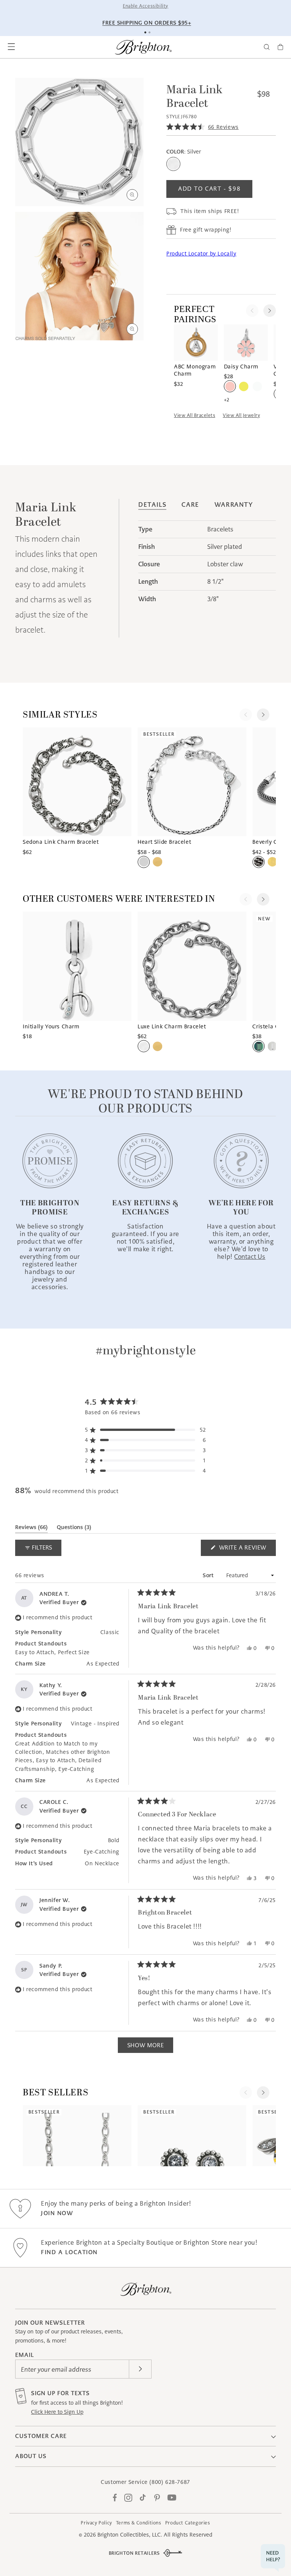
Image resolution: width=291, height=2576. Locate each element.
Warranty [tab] (234, 505)
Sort (209, 1575)
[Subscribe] (140, 2369)
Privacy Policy (96, 2523)
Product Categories (188, 2523)
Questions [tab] (74, 1529)
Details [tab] (152, 505)
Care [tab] (190, 505)
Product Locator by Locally (201, 254)
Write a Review (246, 1550)
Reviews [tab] (31, 1529)
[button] (11, 47)
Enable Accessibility (145, 6)
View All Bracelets (195, 415)
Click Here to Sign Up (57, 2412)
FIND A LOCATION (69, 2252)
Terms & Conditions (139, 2523)
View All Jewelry (241, 415)
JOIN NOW (57, 2213)
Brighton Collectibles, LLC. (130, 2535)
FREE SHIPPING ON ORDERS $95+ (147, 23)
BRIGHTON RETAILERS (134, 2553)
